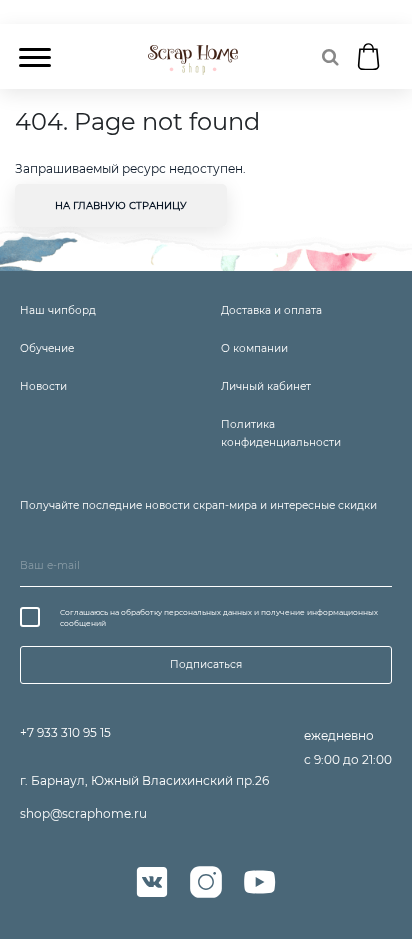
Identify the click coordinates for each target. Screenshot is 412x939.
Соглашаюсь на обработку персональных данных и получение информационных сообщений (219, 618)
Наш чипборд (58, 310)
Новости (43, 386)
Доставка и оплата (271, 310)
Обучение (47, 348)
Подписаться (206, 664)
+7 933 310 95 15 (65, 732)
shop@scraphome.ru (83, 813)
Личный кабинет (266, 386)
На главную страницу (121, 205)
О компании (254, 348)
